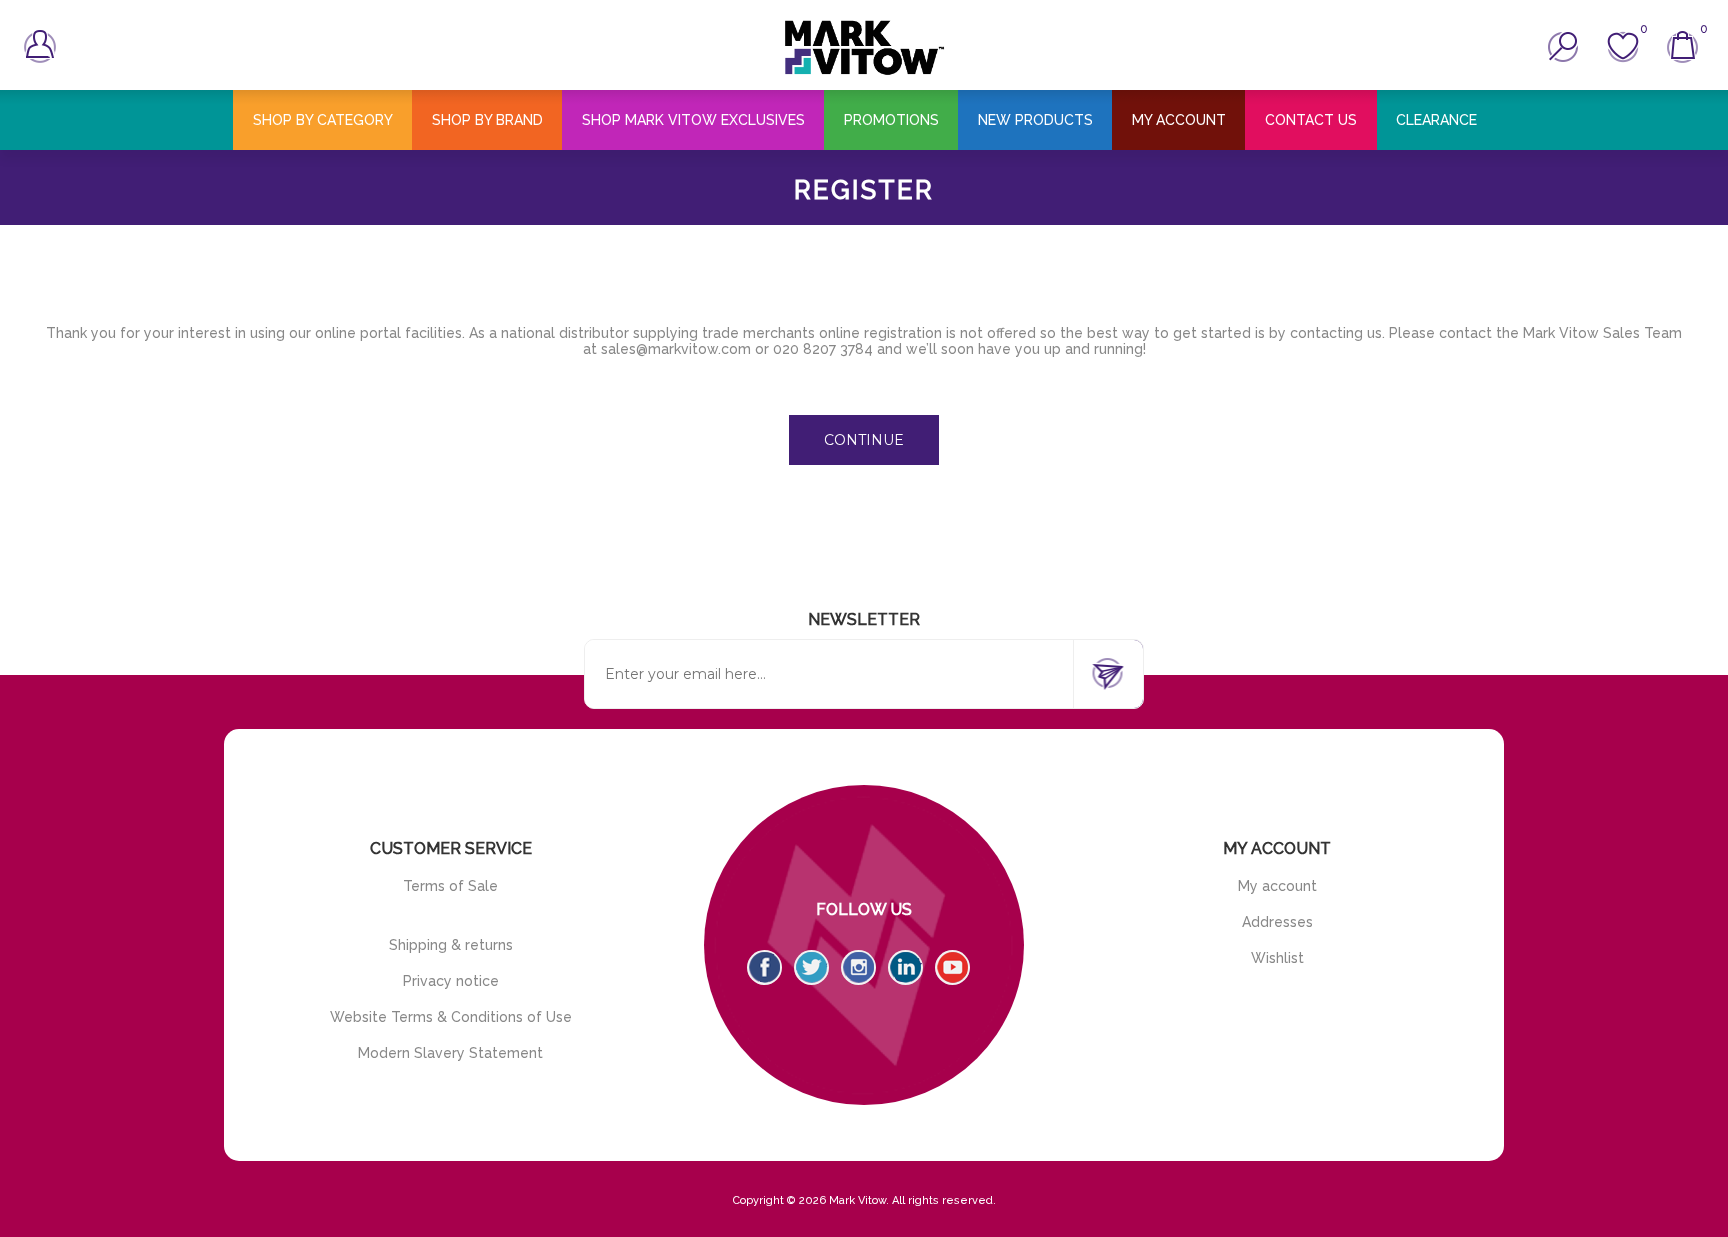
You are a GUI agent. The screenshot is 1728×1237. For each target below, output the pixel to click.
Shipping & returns (451, 945)
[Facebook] (764, 967)
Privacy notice (451, 981)
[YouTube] (952, 967)
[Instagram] (858, 967)
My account (1277, 886)
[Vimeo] (905, 967)
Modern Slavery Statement (450, 1053)
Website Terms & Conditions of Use (451, 1017)
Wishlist (1277, 958)
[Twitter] (811, 967)
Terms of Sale (450, 886)
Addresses (1277, 922)
